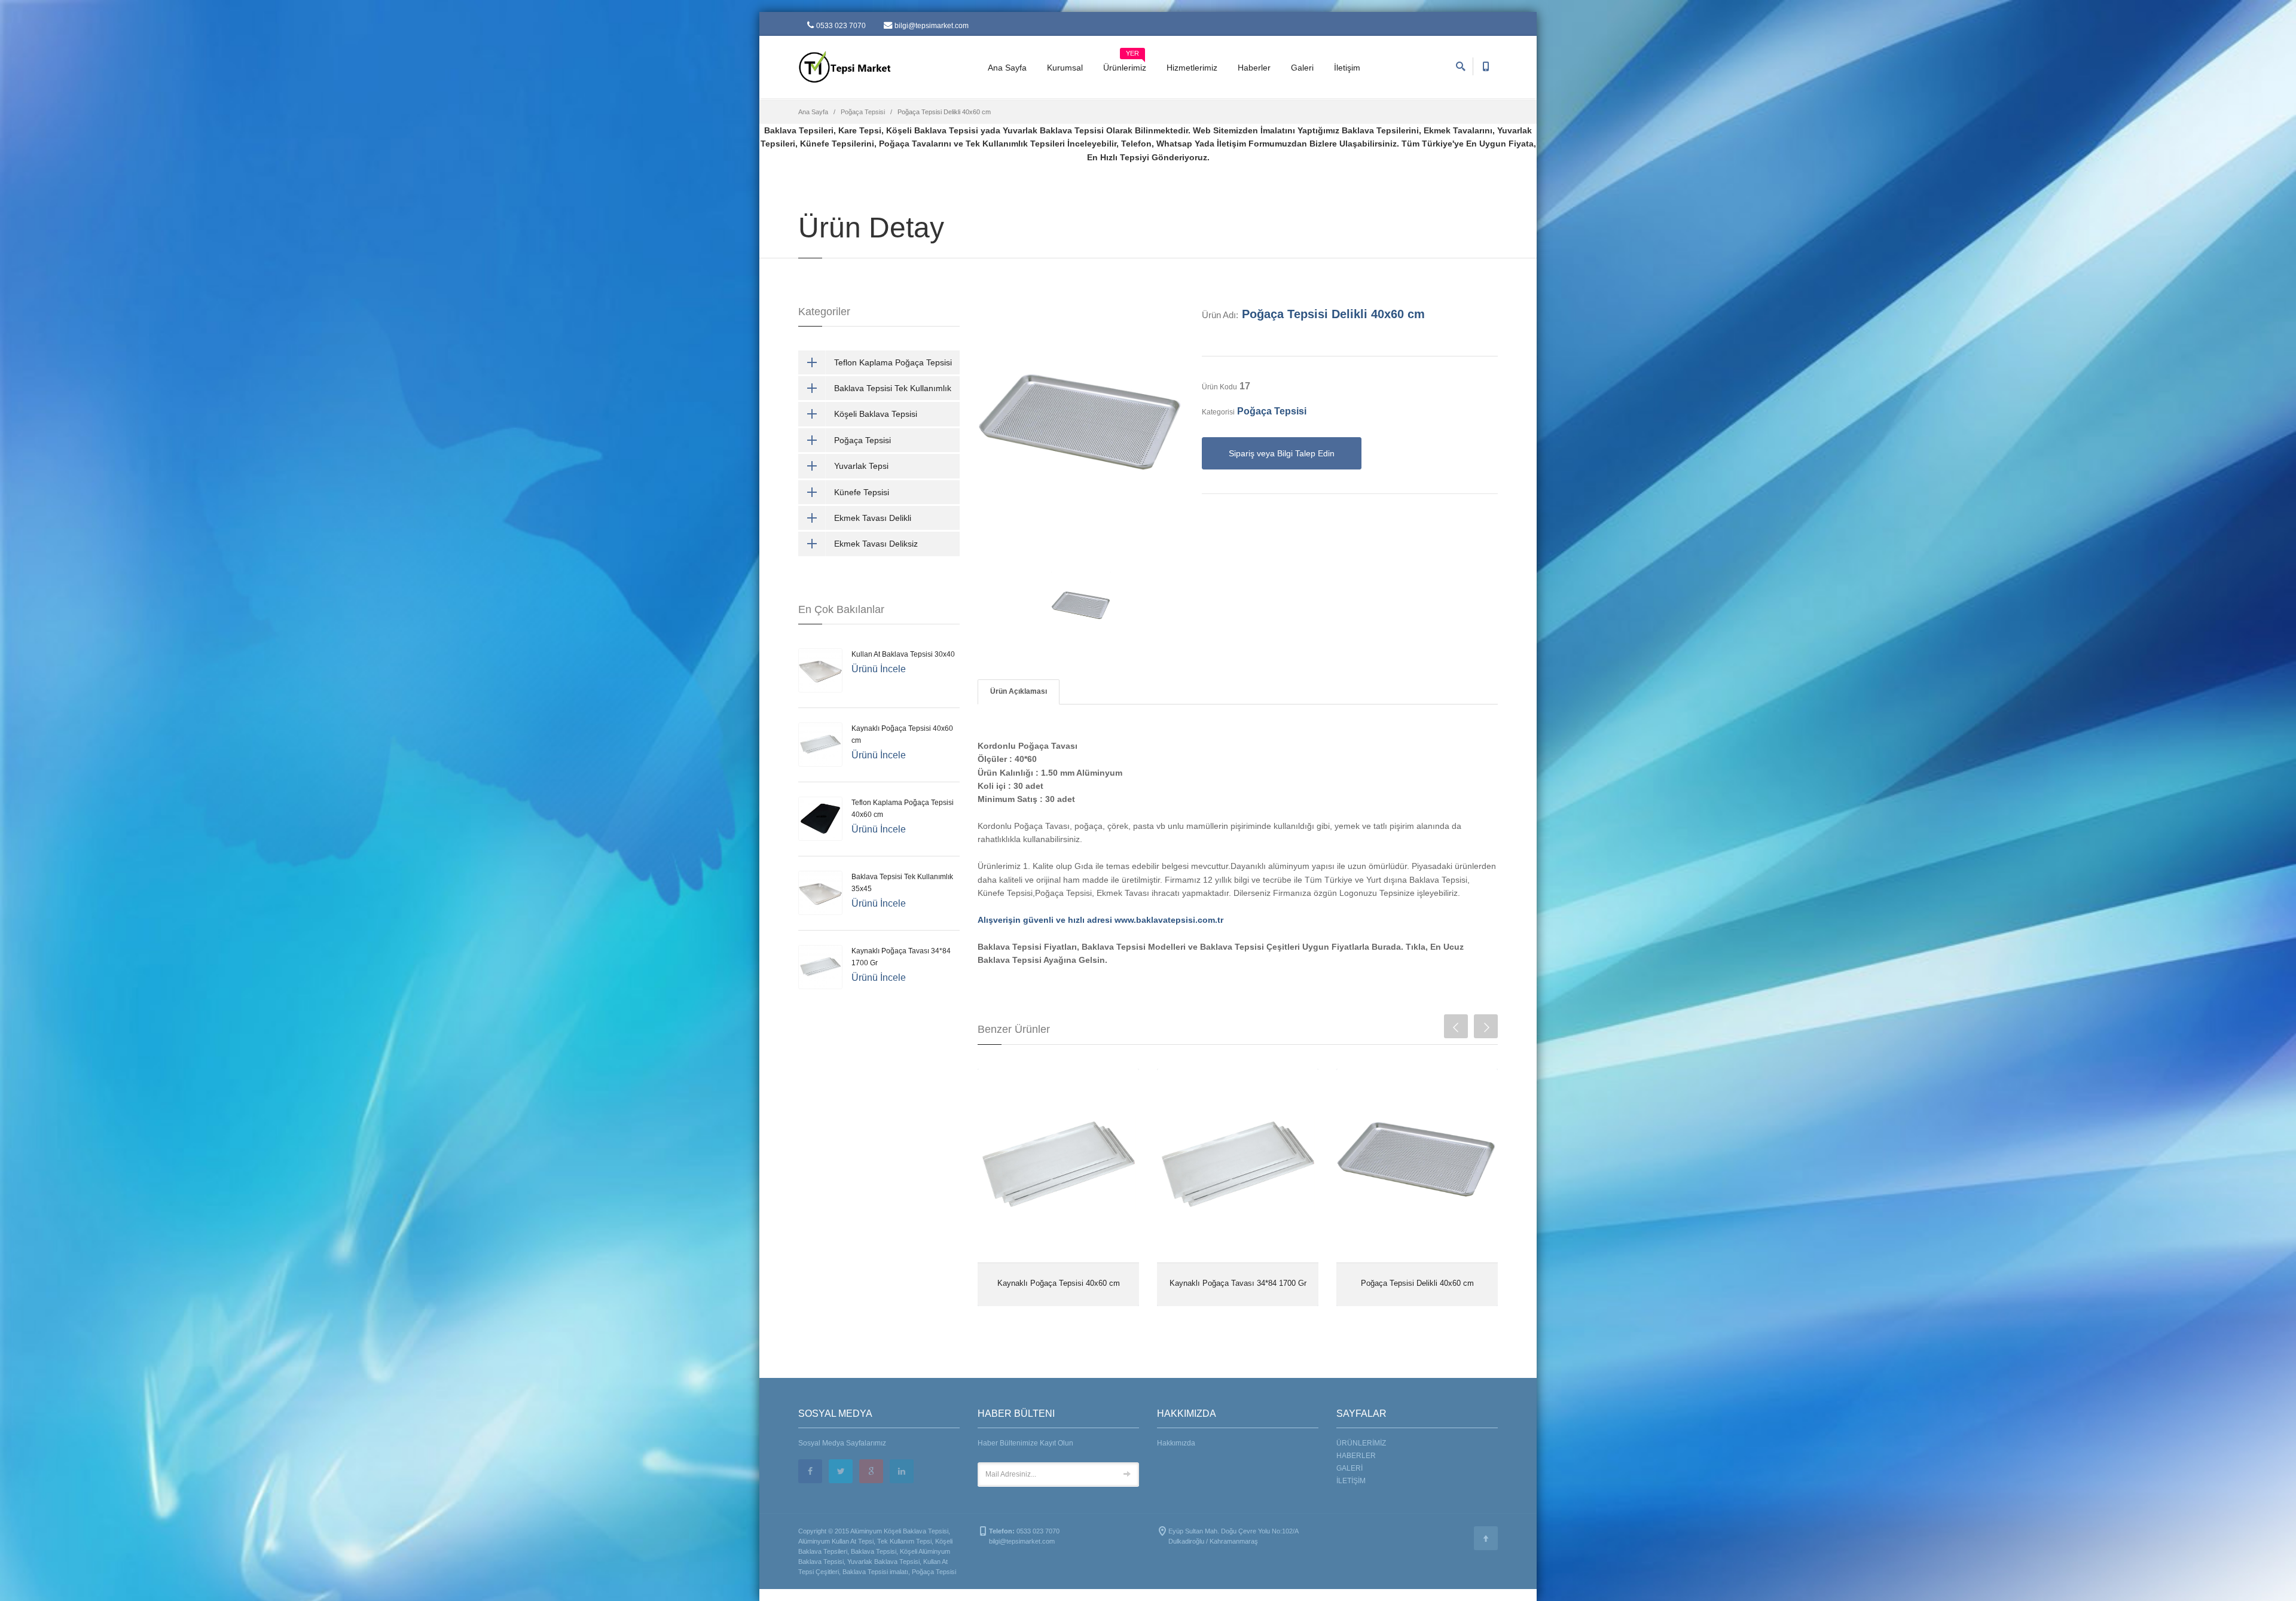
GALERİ (1349, 1468)
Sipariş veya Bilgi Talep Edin (1282, 453)
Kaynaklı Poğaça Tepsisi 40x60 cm (1059, 1283)
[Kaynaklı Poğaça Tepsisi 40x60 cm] (1058, 1166)
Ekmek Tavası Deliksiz (876, 544)
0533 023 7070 (841, 26)
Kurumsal (1065, 68)
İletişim (1347, 68)
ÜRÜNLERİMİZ (1361, 1443)
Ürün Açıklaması (1019, 691)
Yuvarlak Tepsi (861, 466)
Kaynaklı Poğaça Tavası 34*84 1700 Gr (1238, 1283)
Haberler (1254, 68)
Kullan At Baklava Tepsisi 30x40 (903, 654)
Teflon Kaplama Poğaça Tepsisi (893, 362)
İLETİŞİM (1351, 1481)
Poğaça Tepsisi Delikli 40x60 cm (1333, 314)
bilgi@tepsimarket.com (932, 26)
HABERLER (1356, 1456)
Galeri (1302, 68)
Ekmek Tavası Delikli (873, 518)
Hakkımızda (1176, 1443)
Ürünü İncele (879, 669)
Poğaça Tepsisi (863, 112)
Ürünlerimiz (1125, 63)
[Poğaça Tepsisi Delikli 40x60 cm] (1417, 1166)
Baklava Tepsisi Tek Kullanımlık (893, 388)
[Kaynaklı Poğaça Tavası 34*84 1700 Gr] (1238, 1166)
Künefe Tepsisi (862, 492)
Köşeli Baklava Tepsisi (876, 414)
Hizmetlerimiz (1192, 68)
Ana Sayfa (1007, 68)
